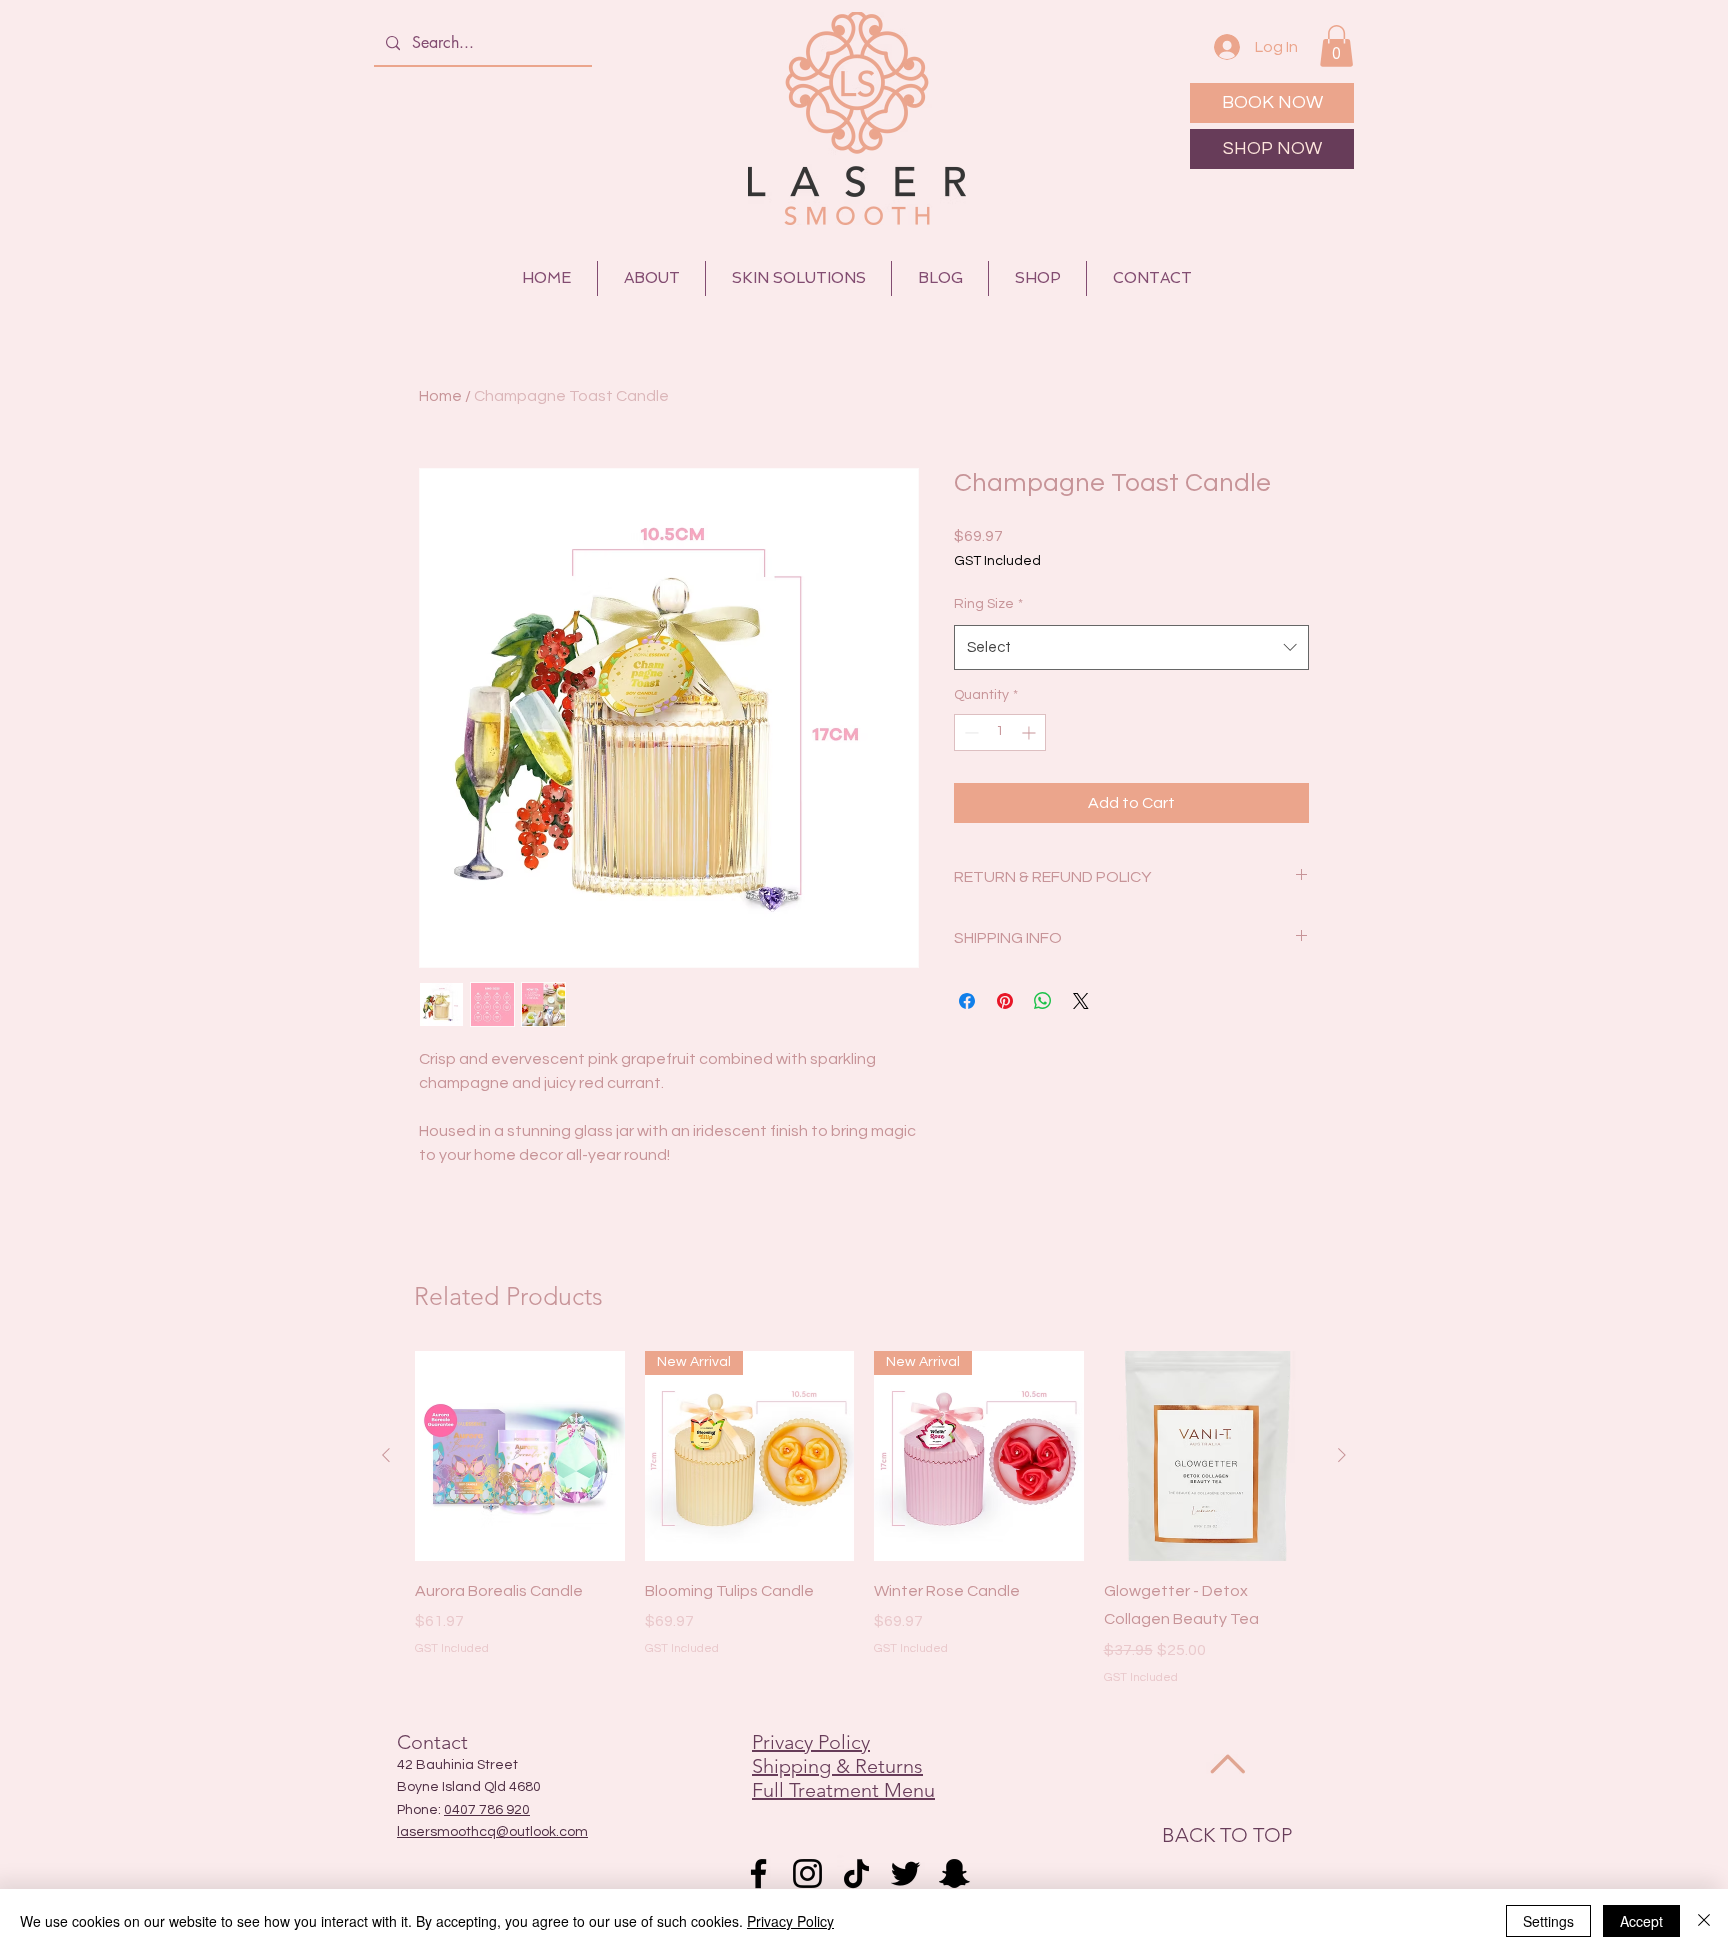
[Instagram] (807, 1873)
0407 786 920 (487, 1810)
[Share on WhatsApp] (1043, 1001)
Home (440, 396)
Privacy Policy (811, 1742)
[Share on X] (1081, 1001)
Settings (1548, 1921)
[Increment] (1030, 732)
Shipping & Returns (837, 1766)
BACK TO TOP (1227, 1835)
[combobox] (1131, 647)
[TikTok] (856, 1873)
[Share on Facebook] (967, 1001)
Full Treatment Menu (843, 1790)
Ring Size (988, 604)
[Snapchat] (954, 1873)
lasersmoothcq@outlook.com (492, 1832)
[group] (864, 1519)
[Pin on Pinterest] (1005, 1001)
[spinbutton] (1000, 732)
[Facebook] (758, 1873)
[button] (1336, 46)
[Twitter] (905, 1873)
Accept (1641, 1921)
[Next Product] (1342, 1455)
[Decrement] (969, 732)
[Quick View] (520, 1456)
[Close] (1704, 1921)
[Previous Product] (386, 1455)
